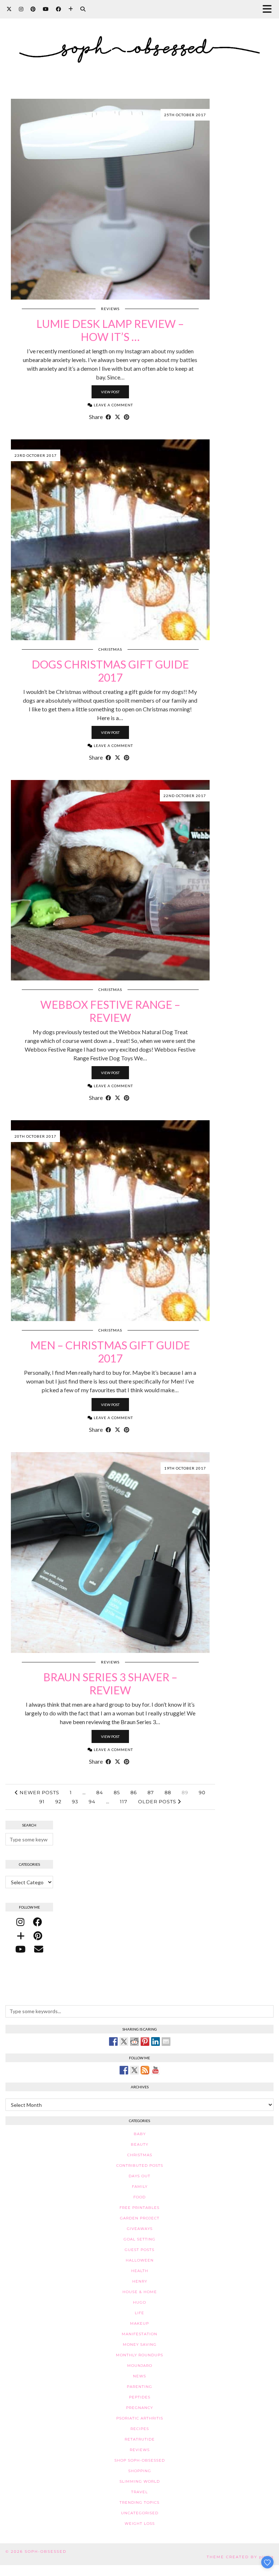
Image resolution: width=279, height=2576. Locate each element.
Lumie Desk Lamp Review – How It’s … (110, 330)
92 (58, 1801)
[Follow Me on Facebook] (124, 2070)
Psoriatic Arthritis (140, 2418)
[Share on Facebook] (108, 417)
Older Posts (158, 1801)
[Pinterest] (33, 9)
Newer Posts (39, 1792)
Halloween (140, 2260)
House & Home (140, 2292)
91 (42, 1801)
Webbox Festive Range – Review (110, 1011)
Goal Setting (139, 2239)
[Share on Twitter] (124, 2041)
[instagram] (20, 1922)
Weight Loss (140, 2524)
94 (92, 1801)
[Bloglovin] (71, 9)
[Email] (39, 1949)
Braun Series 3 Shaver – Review (110, 1683)
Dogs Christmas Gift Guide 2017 (110, 671)
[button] (269, 9)
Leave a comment (113, 405)
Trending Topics (139, 2502)
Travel (139, 2492)
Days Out (139, 2176)
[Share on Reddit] (134, 2041)
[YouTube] (46, 9)
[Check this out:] (113, 2041)
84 (100, 1792)
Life (139, 2313)
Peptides (140, 2397)
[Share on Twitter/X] (118, 417)
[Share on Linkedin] (155, 2041)
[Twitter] (9, 9)
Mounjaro (140, 2366)
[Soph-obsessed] (139, 40)
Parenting (139, 2387)
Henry (140, 2281)
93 (75, 1801)
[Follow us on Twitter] (134, 2070)
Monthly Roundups (139, 2355)
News (139, 2376)
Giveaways (140, 2229)
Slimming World (140, 2481)
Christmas (110, 649)
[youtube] (20, 1949)
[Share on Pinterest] (127, 417)
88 (168, 1792)
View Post (110, 392)
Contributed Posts (140, 2165)
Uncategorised (140, 2513)
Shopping (140, 2471)
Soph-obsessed (46, 2551)
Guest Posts (139, 2250)
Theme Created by (240, 2557)
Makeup (139, 2323)
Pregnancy (139, 2408)
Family (140, 2187)
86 (134, 1792)
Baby (140, 2134)
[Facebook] (58, 9)
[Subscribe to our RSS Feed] (145, 2070)
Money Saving (140, 2345)
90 (202, 1792)
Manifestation (139, 2334)
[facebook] (38, 1922)
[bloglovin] (21, 1935)
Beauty (139, 2144)
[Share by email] (166, 2041)
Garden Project (140, 2218)
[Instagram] (21, 9)
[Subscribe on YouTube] (155, 2070)
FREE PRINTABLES (139, 2208)
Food (139, 2197)
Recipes (140, 2429)
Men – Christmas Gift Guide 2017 (110, 1352)
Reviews (110, 309)
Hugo (139, 2302)
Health (140, 2271)
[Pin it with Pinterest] (145, 2041)
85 (117, 1792)
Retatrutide (140, 2439)
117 (124, 1801)
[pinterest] (38, 1935)
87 (151, 1792)
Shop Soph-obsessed (140, 2460)
